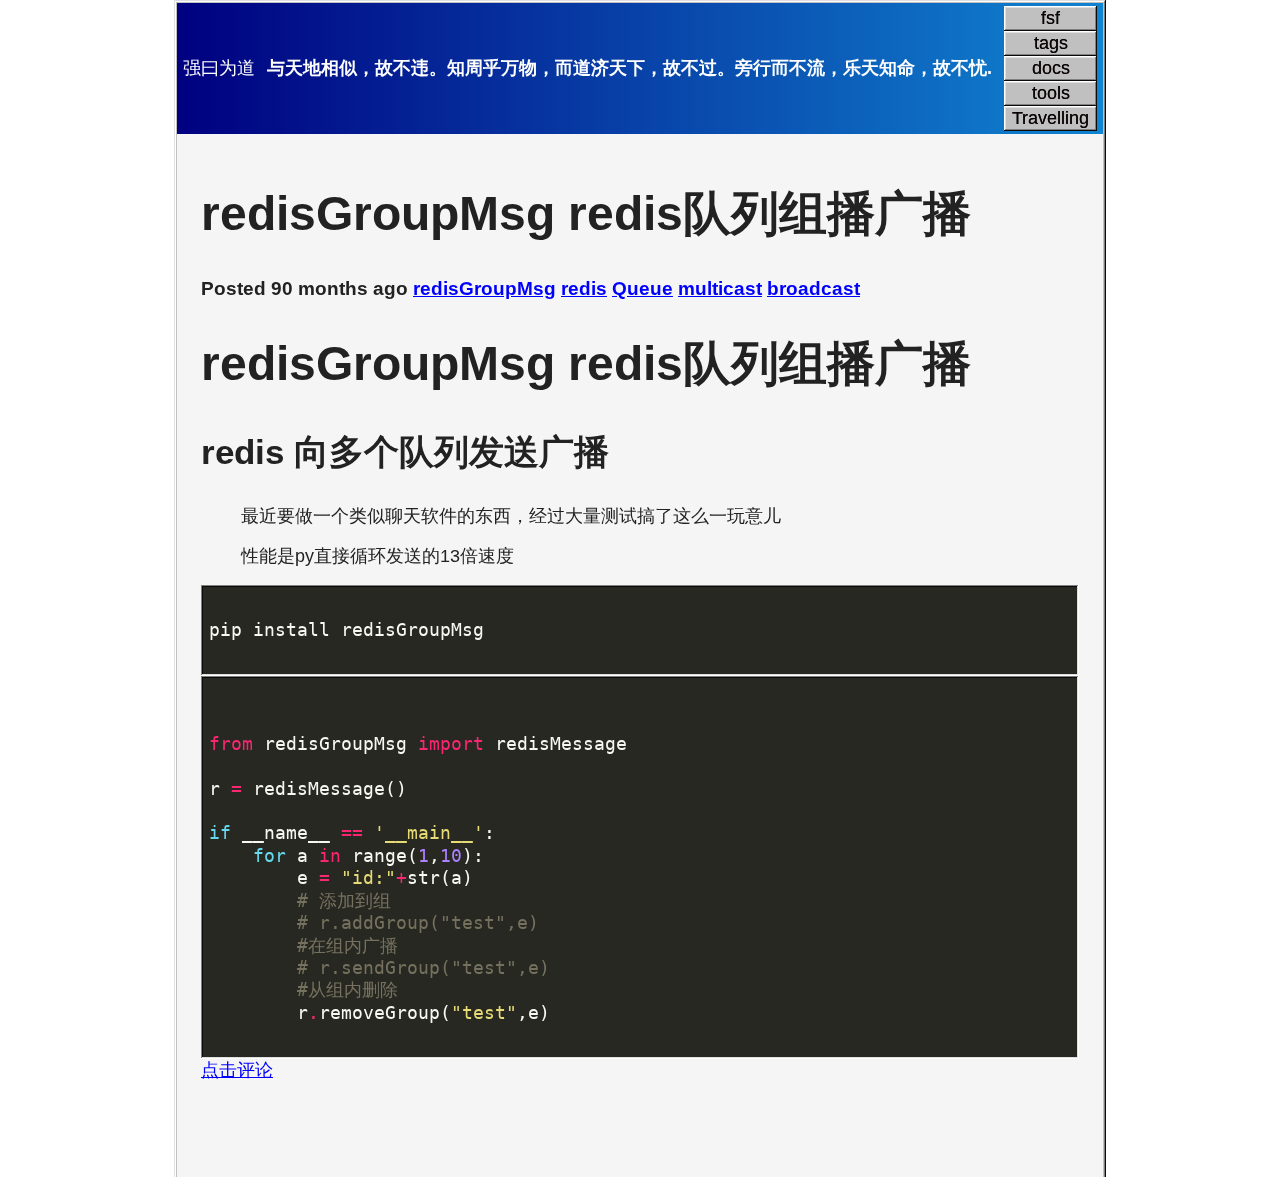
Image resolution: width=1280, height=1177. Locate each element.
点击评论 (237, 1070)
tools (1051, 93)
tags (1051, 43)
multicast (720, 288)
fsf (1050, 18)
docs (1051, 68)
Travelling (1050, 118)
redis (584, 288)
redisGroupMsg (484, 288)
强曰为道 (219, 68)
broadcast (813, 288)
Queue (642, 288)
